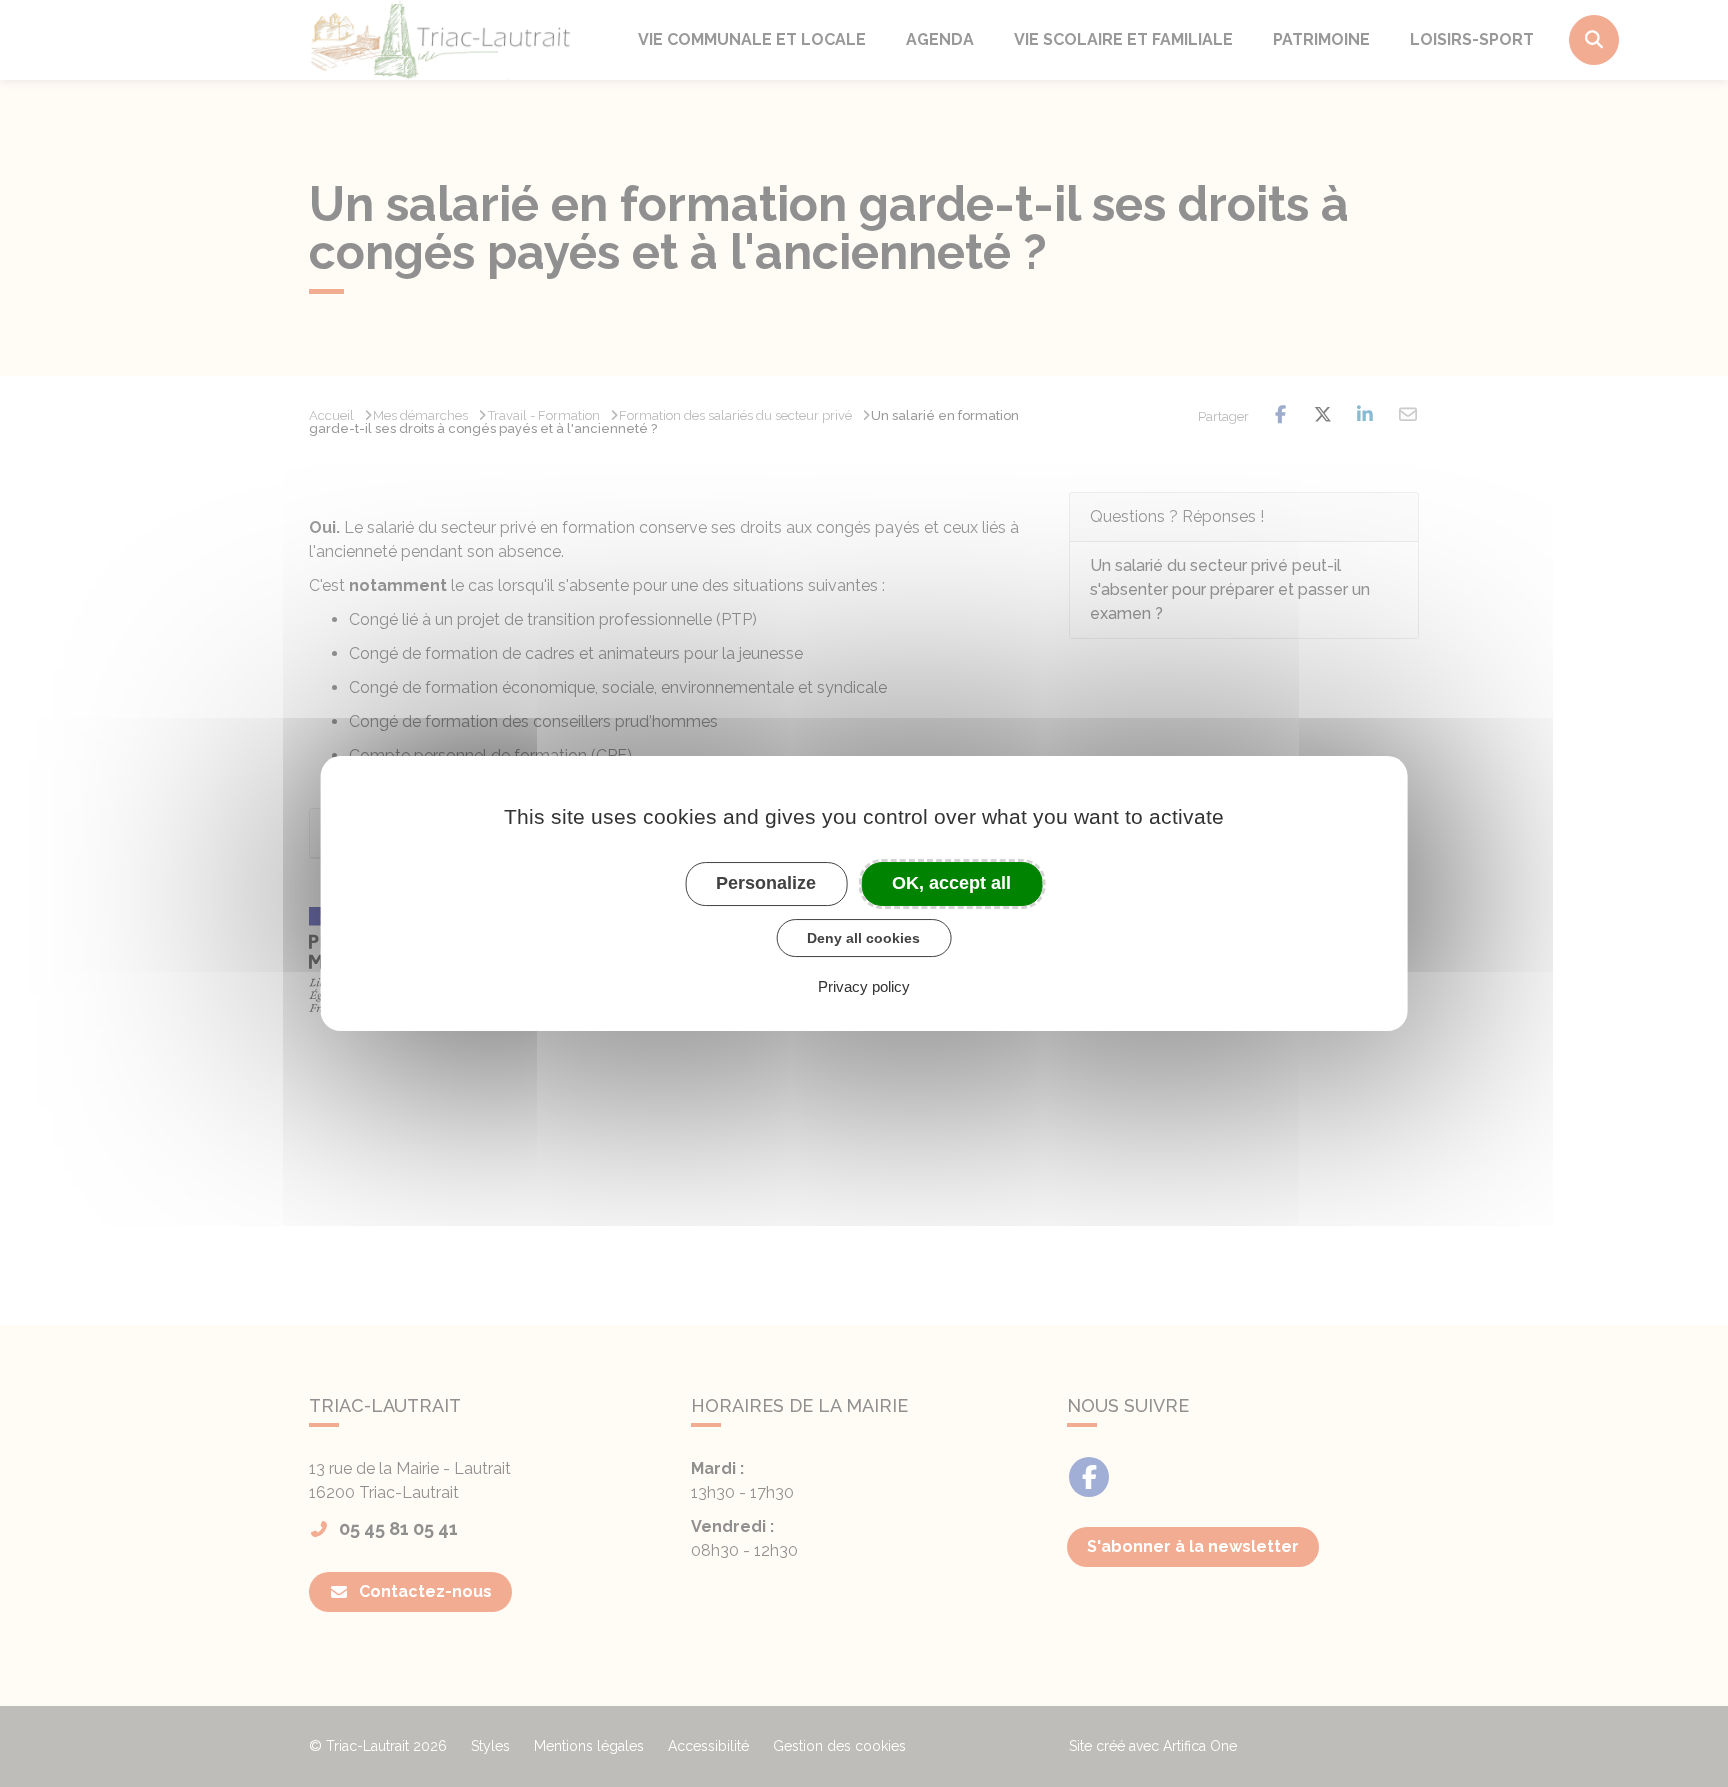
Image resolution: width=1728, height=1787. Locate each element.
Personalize (766, 883)
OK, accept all (951, 883)
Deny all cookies (863, 938)
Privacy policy (864, 986)
